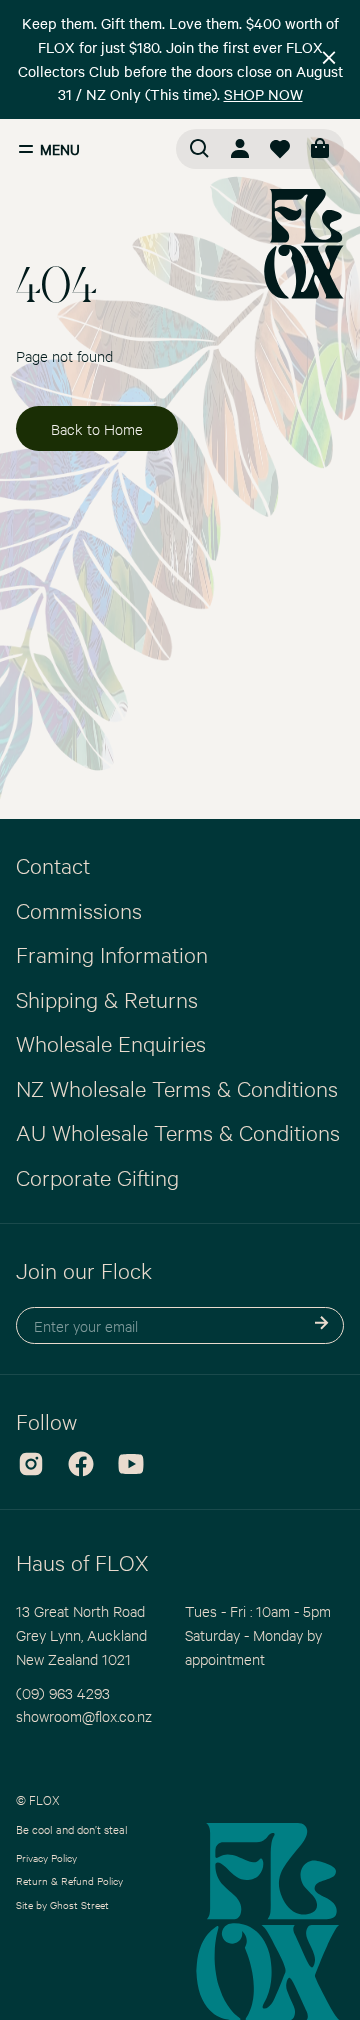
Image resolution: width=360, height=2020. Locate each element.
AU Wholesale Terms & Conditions (178, 1132)
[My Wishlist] (280, 149)
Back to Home (97, 428)
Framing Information (112, 954)
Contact (53, 865)
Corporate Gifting (97, 1177)
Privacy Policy (46, 1857)
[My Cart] (320, 149)
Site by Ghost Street (62, 1904)
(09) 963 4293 (63, 1692)
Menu (60, 149)
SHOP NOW (263, 94)
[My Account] (240, 149)
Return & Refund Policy (69, 1880)
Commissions (79, 910)
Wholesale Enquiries (111, 1043)
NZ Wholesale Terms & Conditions (177, 1088)
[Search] (200, 149)
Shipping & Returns (107, 999)
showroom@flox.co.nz (84, 1715)
